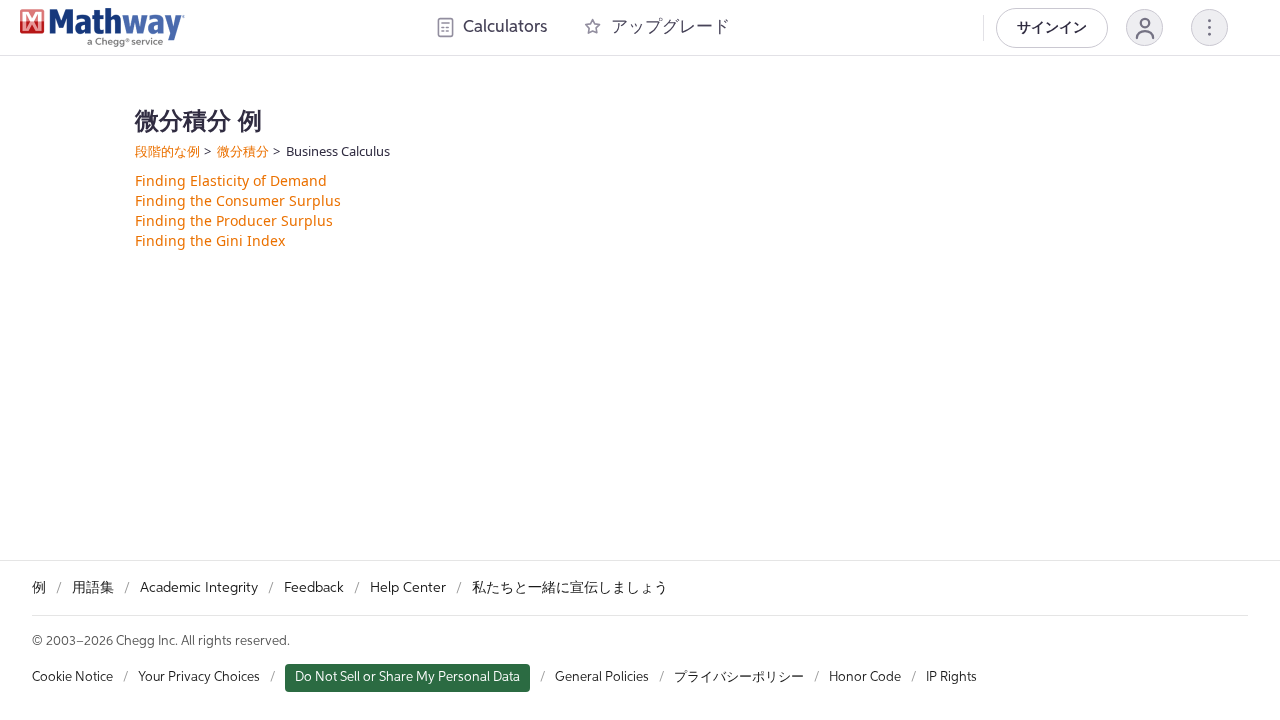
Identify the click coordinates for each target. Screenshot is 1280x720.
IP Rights (951, 677)
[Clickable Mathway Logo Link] (102, 28)
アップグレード (670, 27)
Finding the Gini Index (210, 240)
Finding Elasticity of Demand (231, 180)
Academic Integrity (199, 588)
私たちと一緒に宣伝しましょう (570, 588)
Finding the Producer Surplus (234, 220)
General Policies (602, 677)
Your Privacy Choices (199, 677)
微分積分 (243, 151)
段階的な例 (167, 151)
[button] (1144, 27)
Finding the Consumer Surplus (238, 200)
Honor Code (865, 677)
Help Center (408, 588)
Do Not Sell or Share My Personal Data (407, 677)
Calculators (505, 27)
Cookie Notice (72, 677)
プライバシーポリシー (739, 677)
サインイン (1052, 28)
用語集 (93, 588)
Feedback (314, 588)
